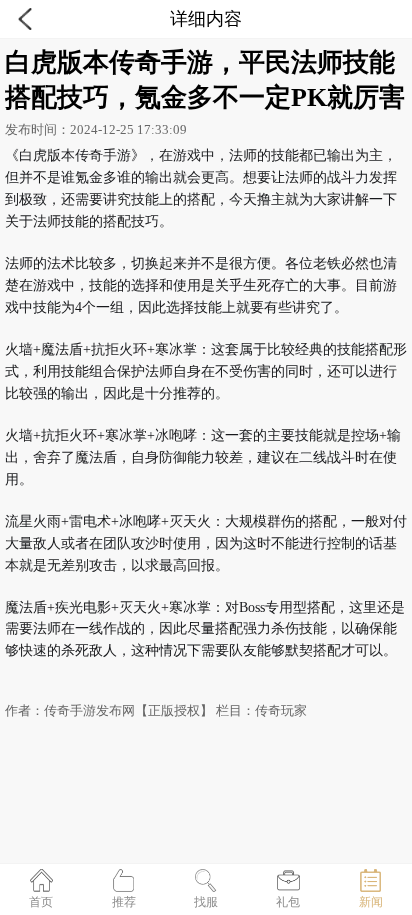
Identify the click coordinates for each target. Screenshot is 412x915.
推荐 (124, 902)
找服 (206, 902)
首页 (41, 902)
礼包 (288, 902)
